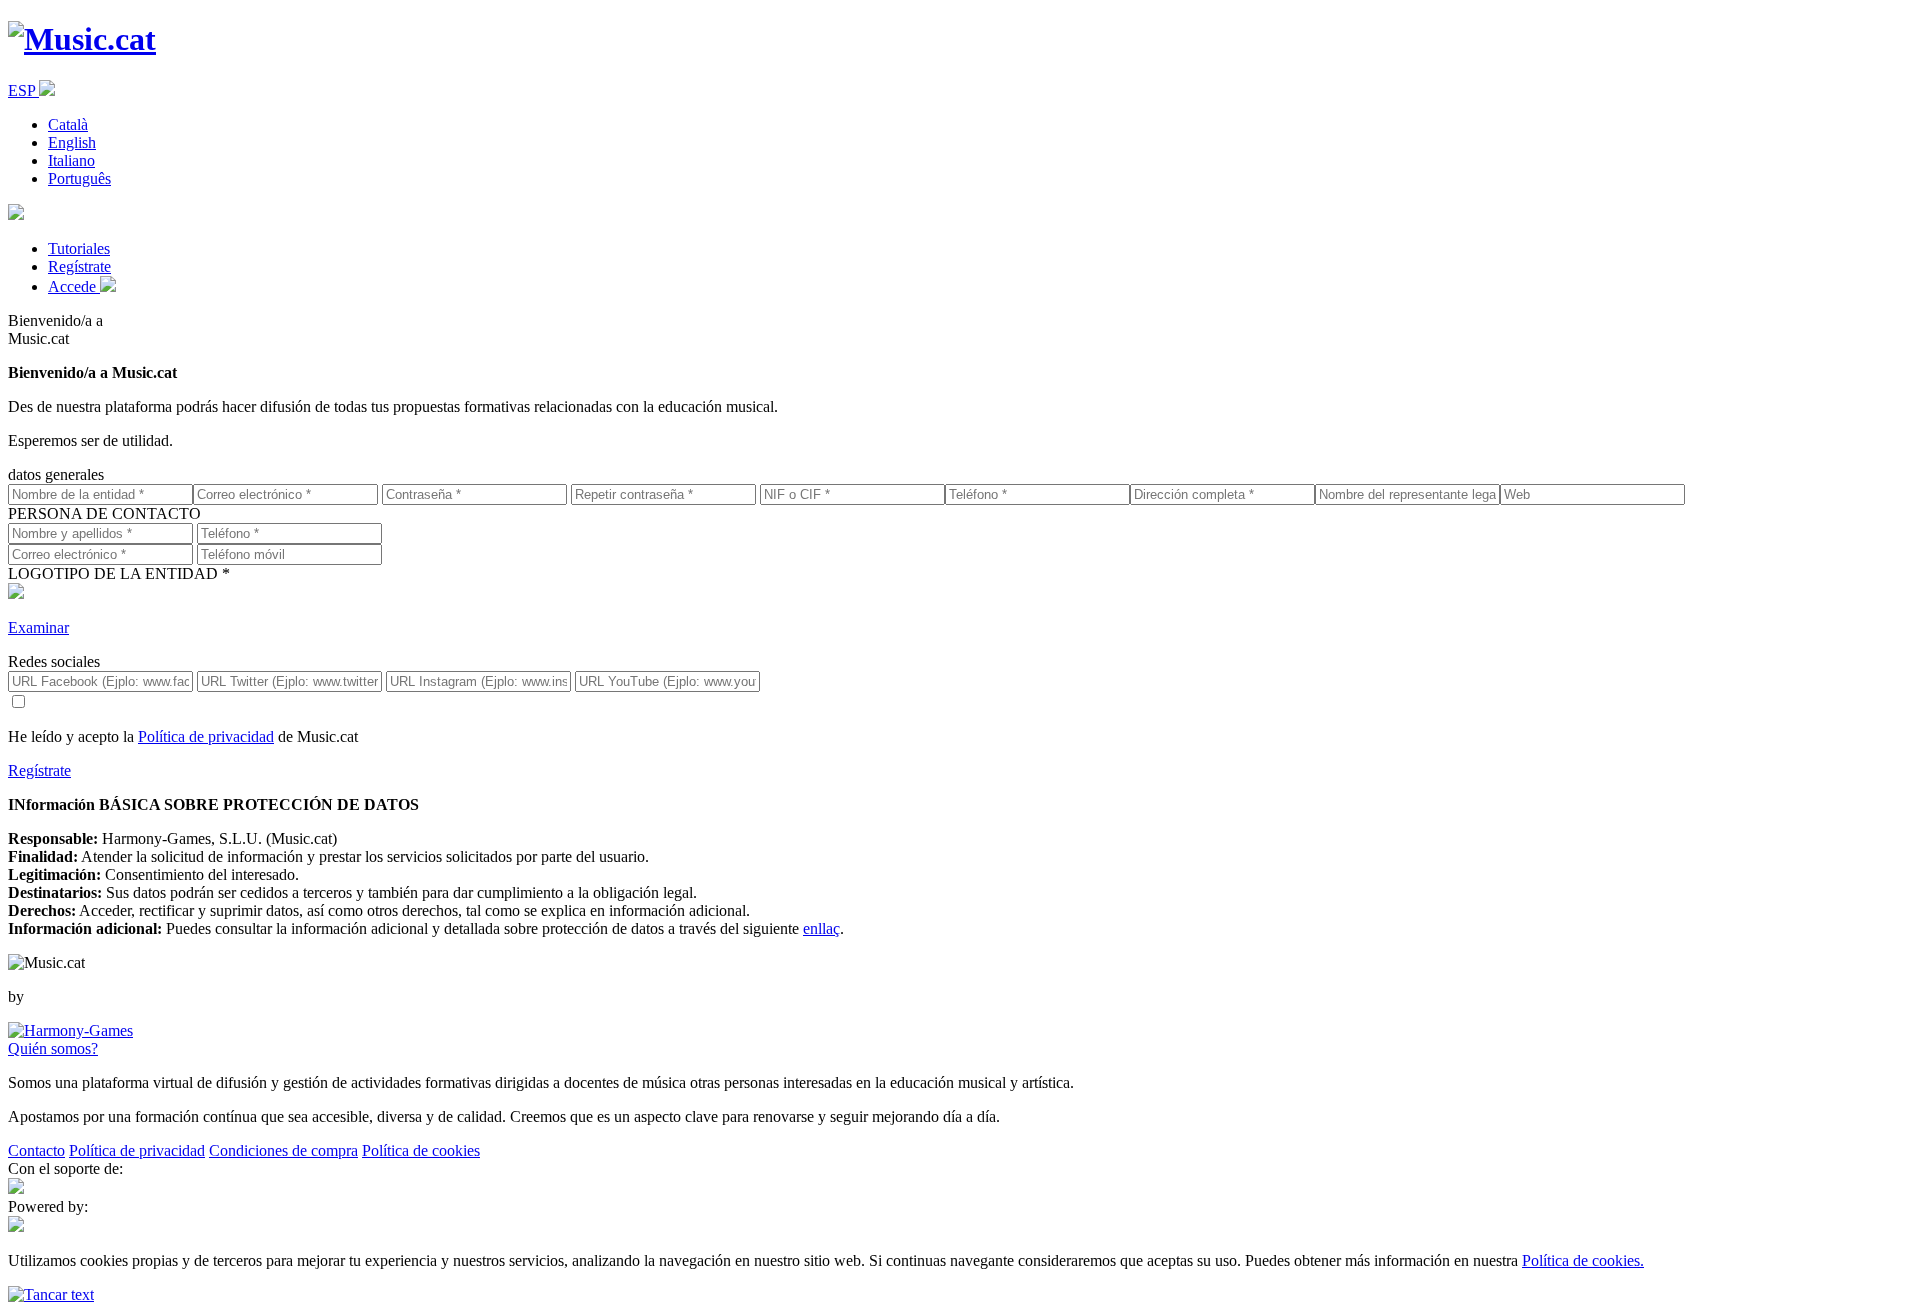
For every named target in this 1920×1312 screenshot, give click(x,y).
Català (68, 124)
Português (79, 178)
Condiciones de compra (283, 1150)
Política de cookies (421, 1150)
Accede (74, 286)
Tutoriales (79, 248)
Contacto (36, 1150)
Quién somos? (53, 1048)
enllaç (821, 928)
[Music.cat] (82, 39)
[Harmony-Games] (70, 1030)
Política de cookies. (1583, 1260)
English (72, 142)
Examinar (38, 627)
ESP (23, 90)
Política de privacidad (206, 736)
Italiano (71, 160)
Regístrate (79, 266)
